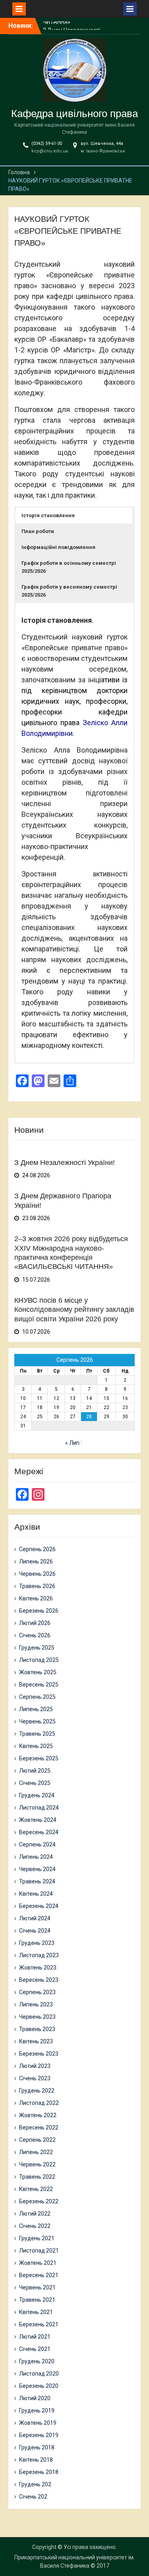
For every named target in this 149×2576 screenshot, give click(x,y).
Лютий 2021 (35, 2337)
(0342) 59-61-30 (47, 143)
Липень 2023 (36, 2004)
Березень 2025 (39, 1758)
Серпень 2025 (37, 1697)
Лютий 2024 (35, 1918)
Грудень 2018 (37, 2447)
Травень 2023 (37, 2029)
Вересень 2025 (39, 1685)
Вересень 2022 (39, 2127)
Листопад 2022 (39, 2103)
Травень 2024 (37, 1881)
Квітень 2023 (36, 2041)
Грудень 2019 (37, 2410)
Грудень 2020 (37, 2361)
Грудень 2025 (37, 1648)
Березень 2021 (39, 2324)
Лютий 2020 (35, 2398)
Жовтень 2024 (38, 1820)
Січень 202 (33, 2497)
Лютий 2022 (35, 2214)
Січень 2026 (35, 1635)
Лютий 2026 (35, 1623)
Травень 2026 (37, 1586)
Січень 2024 (35, 1931)
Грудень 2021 (37, 2238)
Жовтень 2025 (38, 1672)
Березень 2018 (39, 2472)
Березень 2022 (39, 2201)
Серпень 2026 (37, 1549)
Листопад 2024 (39, 1808)
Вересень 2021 (39, 2275)
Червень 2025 (37, 1721)
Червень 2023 (37, 2017)
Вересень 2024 (39, 1832)
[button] (74, 516)
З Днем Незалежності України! (65, 1163)
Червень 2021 (37, 2287)
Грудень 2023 (37, 1943)
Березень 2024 (39, 1906)
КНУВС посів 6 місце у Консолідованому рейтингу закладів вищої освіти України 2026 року (74, 1310)
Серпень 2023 (37, 1992)
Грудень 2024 (37, 1795)
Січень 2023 (35, 2078)
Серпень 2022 (37, 2140)
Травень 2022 (37, 2177)
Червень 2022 (37, 2164)
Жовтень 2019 (38, 2423)
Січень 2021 (35, 2349)
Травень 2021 (37, 2300)
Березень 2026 (39, 1611)
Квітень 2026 (36, 1598)
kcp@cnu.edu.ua (50, 151)
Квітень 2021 (36, 2312)
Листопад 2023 (39, 1955)
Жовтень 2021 (38, 2263)
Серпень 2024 (37, 1844)
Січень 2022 (35, 2226)
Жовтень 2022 (38, 2115)
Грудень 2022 (37, 2091)
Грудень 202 (35, 2484)
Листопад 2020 (39, 2374)
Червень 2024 (37, 1869)
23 (125, 1407)
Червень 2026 (37, 1574)
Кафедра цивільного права (74, 114)
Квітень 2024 (36, 1894)
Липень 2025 (36, 1709)
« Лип (72, 1443)
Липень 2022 (36, 2152)
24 (23, 1417)
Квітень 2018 (36, 2460)
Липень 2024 (36, 1857)
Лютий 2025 (35, 1771)
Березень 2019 (39, 2435)
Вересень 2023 (39, 1980)
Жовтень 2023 (38, 1968)
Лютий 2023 (35, 2066)
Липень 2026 (36, 1561)
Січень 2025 (35, 1783)
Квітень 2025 (36, 1746)
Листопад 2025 (39, 1660)
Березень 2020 (39, 2386)
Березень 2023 (39, 2054)
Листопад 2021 (39, 2251)
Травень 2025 (37, 1734)
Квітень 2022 (36, 2189)
